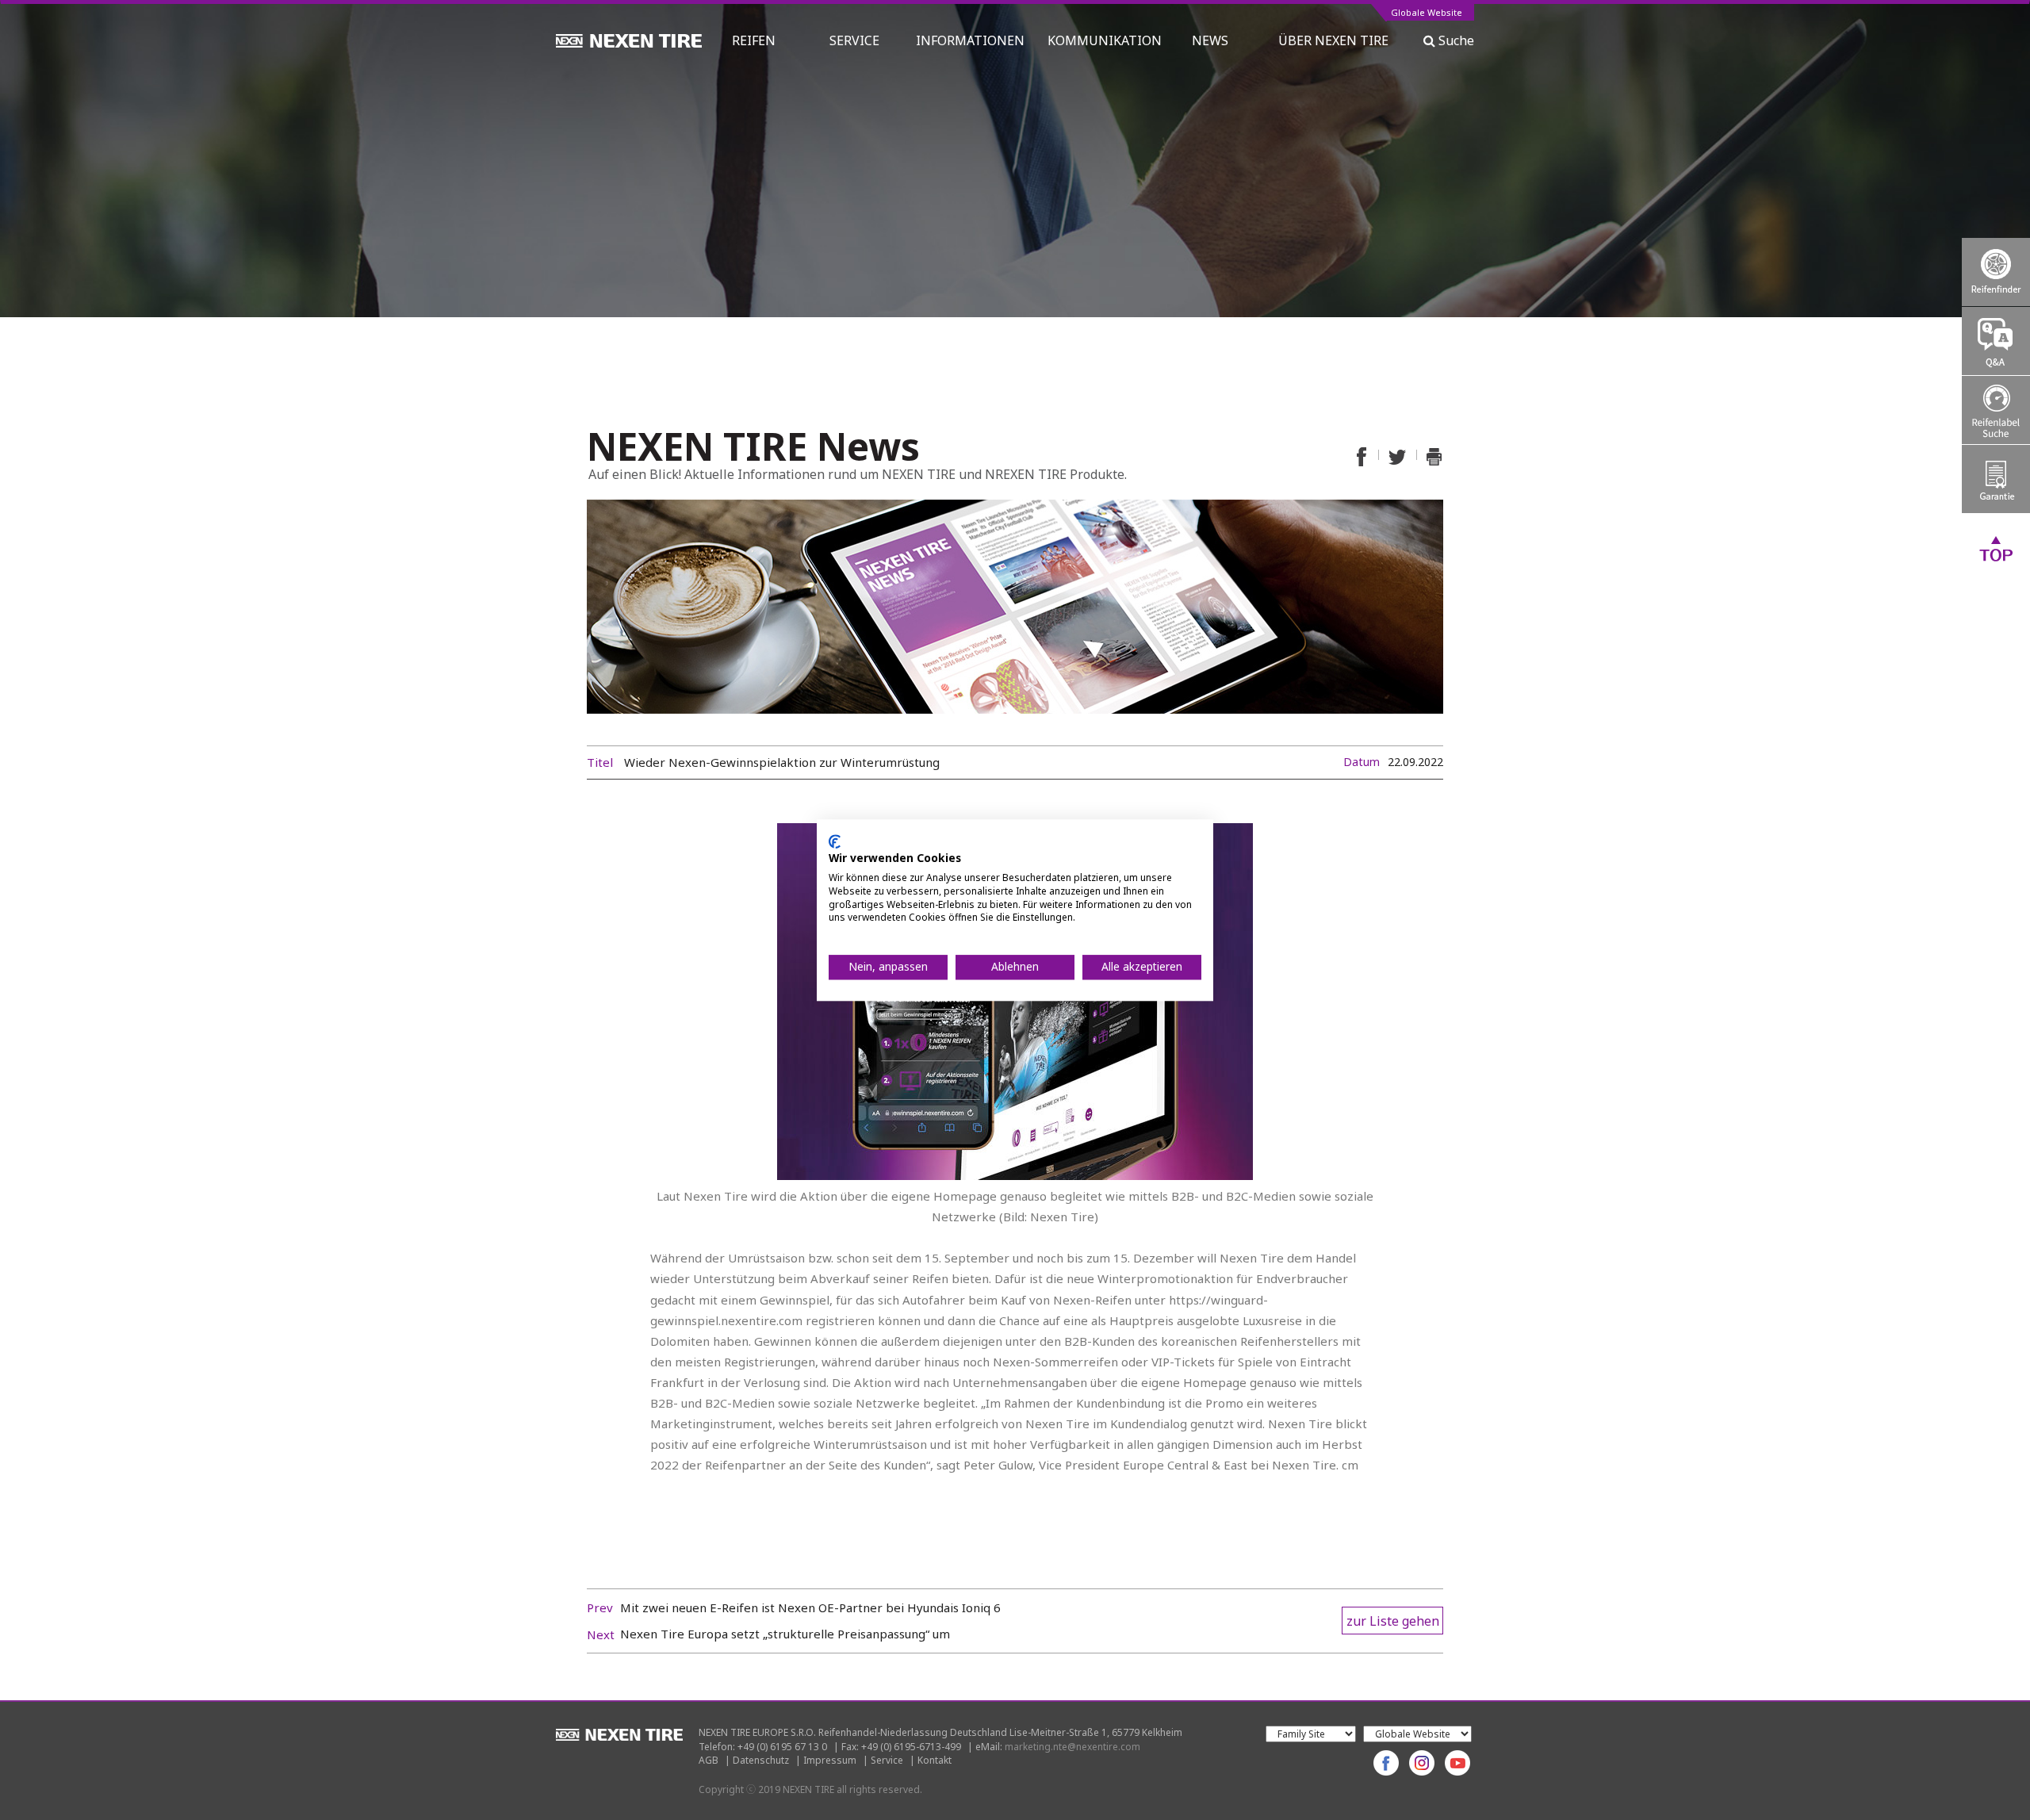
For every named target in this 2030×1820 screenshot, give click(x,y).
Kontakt (935, 1760)
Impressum (830, 1760)
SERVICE (854, 40)
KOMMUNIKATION (1105, 40)
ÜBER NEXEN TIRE (1333, 40)
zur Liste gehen (1393, 1621)
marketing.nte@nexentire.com (1072, 1747)
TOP (1996, 548)
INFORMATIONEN (970, 40)
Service (887, 1760)
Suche (1455, 40)
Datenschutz (761, 1760)
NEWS (1216, 40)
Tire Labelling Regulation (1996, 410)
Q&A (1996, 341)
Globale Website (1427, 13)
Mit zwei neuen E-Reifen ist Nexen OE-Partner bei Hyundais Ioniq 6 (810, 1607)
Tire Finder (1996, 272)
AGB (709, 1760)
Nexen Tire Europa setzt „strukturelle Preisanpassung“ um (785, 1634)
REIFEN (754, 40)
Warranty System (1996, 479)
